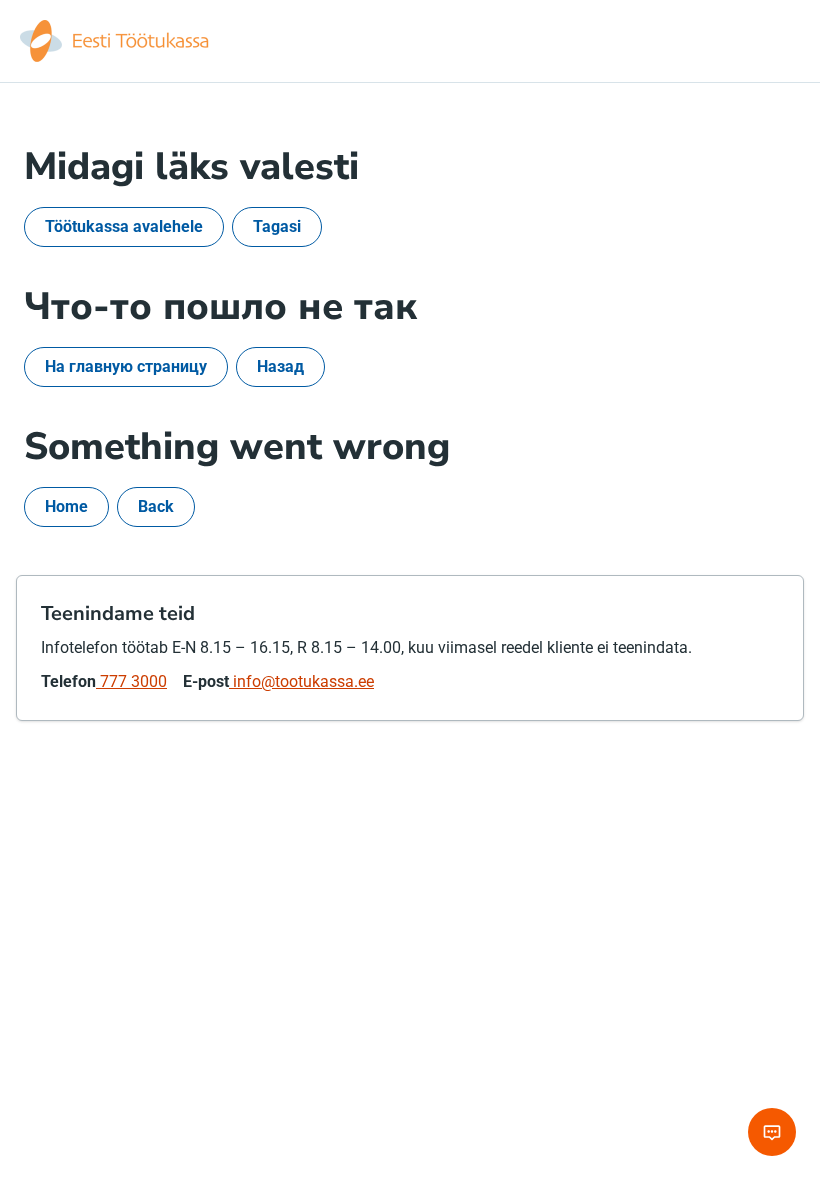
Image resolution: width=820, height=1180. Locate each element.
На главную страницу (126, 366)
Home (66, 506)
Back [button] (156, 506)
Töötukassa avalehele (124, 226)
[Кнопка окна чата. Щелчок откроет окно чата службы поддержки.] (772, 1132)
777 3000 (131, 681)
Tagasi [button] (277, 226)
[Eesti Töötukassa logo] (116, 41)
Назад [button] (280, 366)
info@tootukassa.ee (301, 681)
